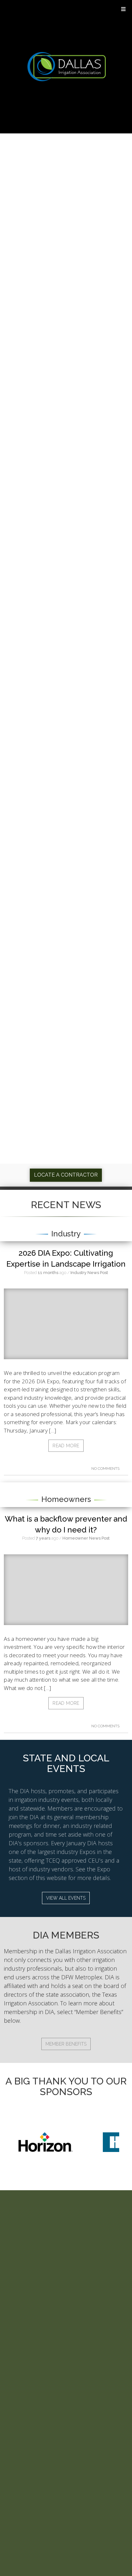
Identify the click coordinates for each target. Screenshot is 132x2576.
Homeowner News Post (86, 1538)
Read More (66, 1446)
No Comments (106, 1469)
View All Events (66, 1898)
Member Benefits (66, 2044)
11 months (48, 1273)
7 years (43, 1538)
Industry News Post (89, 1273)
